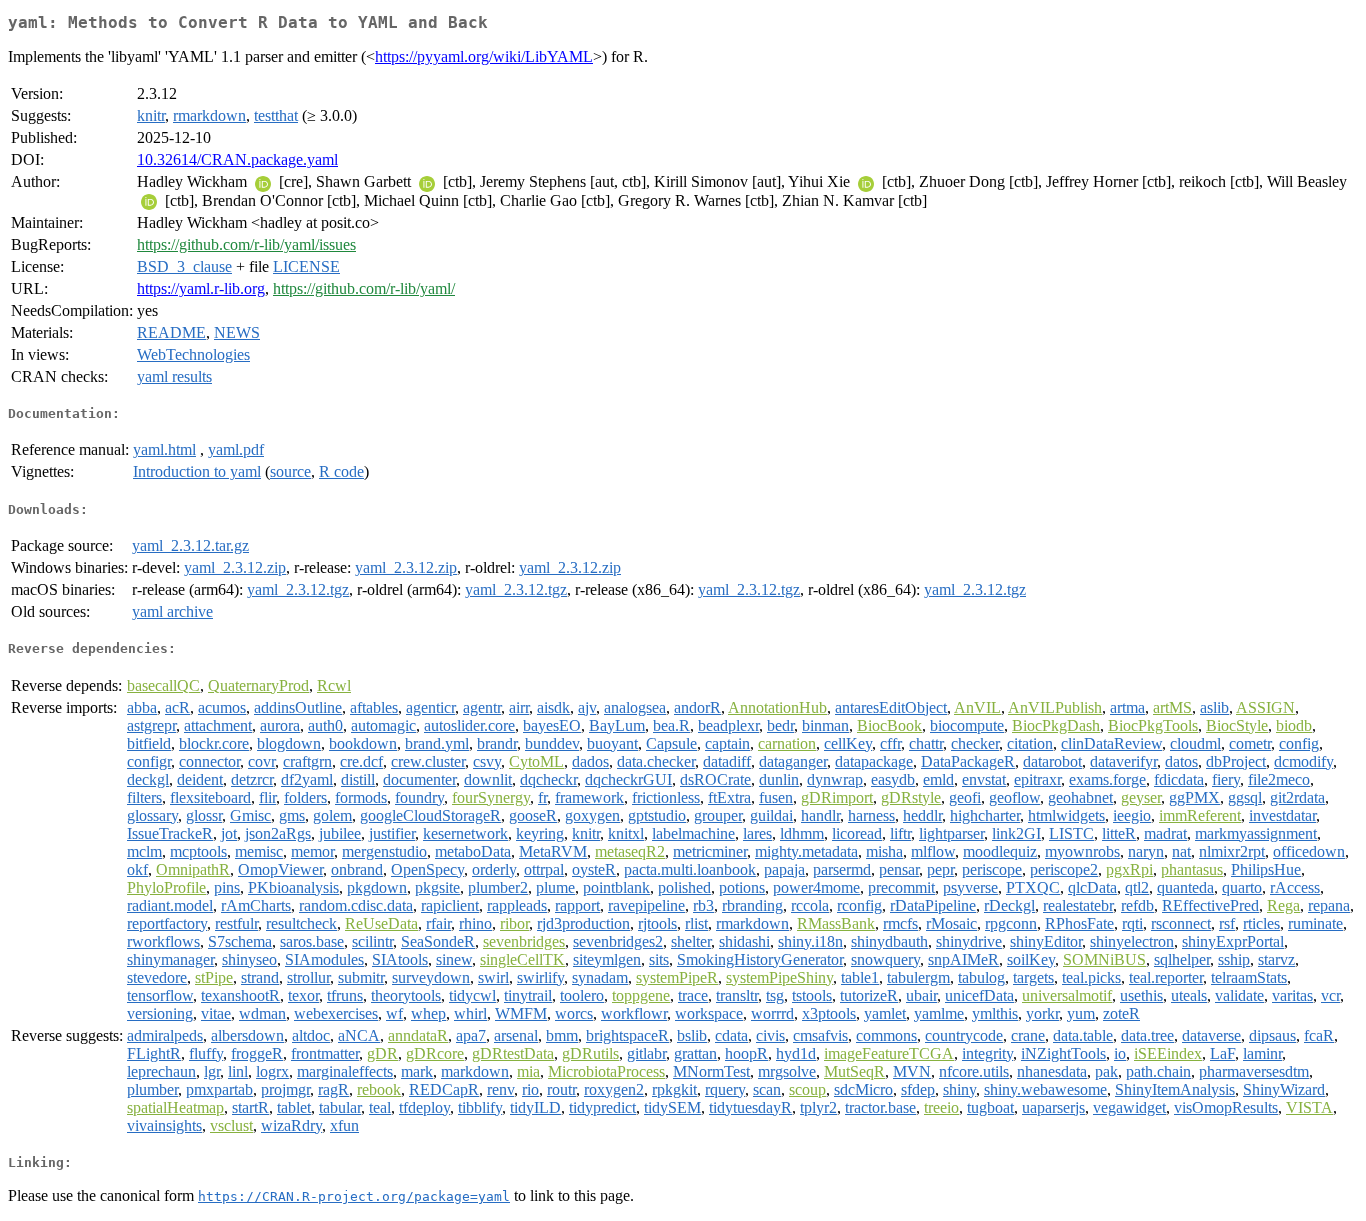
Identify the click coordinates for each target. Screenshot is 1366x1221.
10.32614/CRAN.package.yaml (237, 159)
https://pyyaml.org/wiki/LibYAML (484, 56)
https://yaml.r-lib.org (201, 288)
